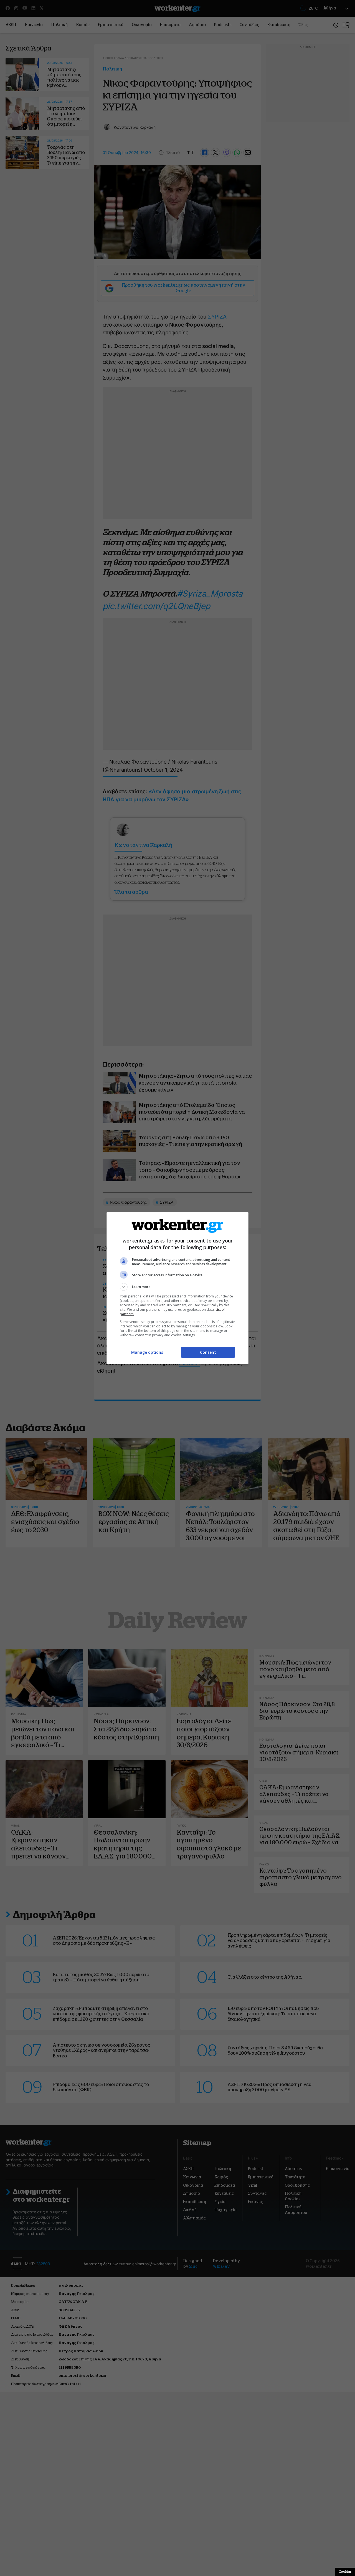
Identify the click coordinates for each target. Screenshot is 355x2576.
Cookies (345, 2572)
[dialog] (177, 1288)
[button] (177, 1287)
